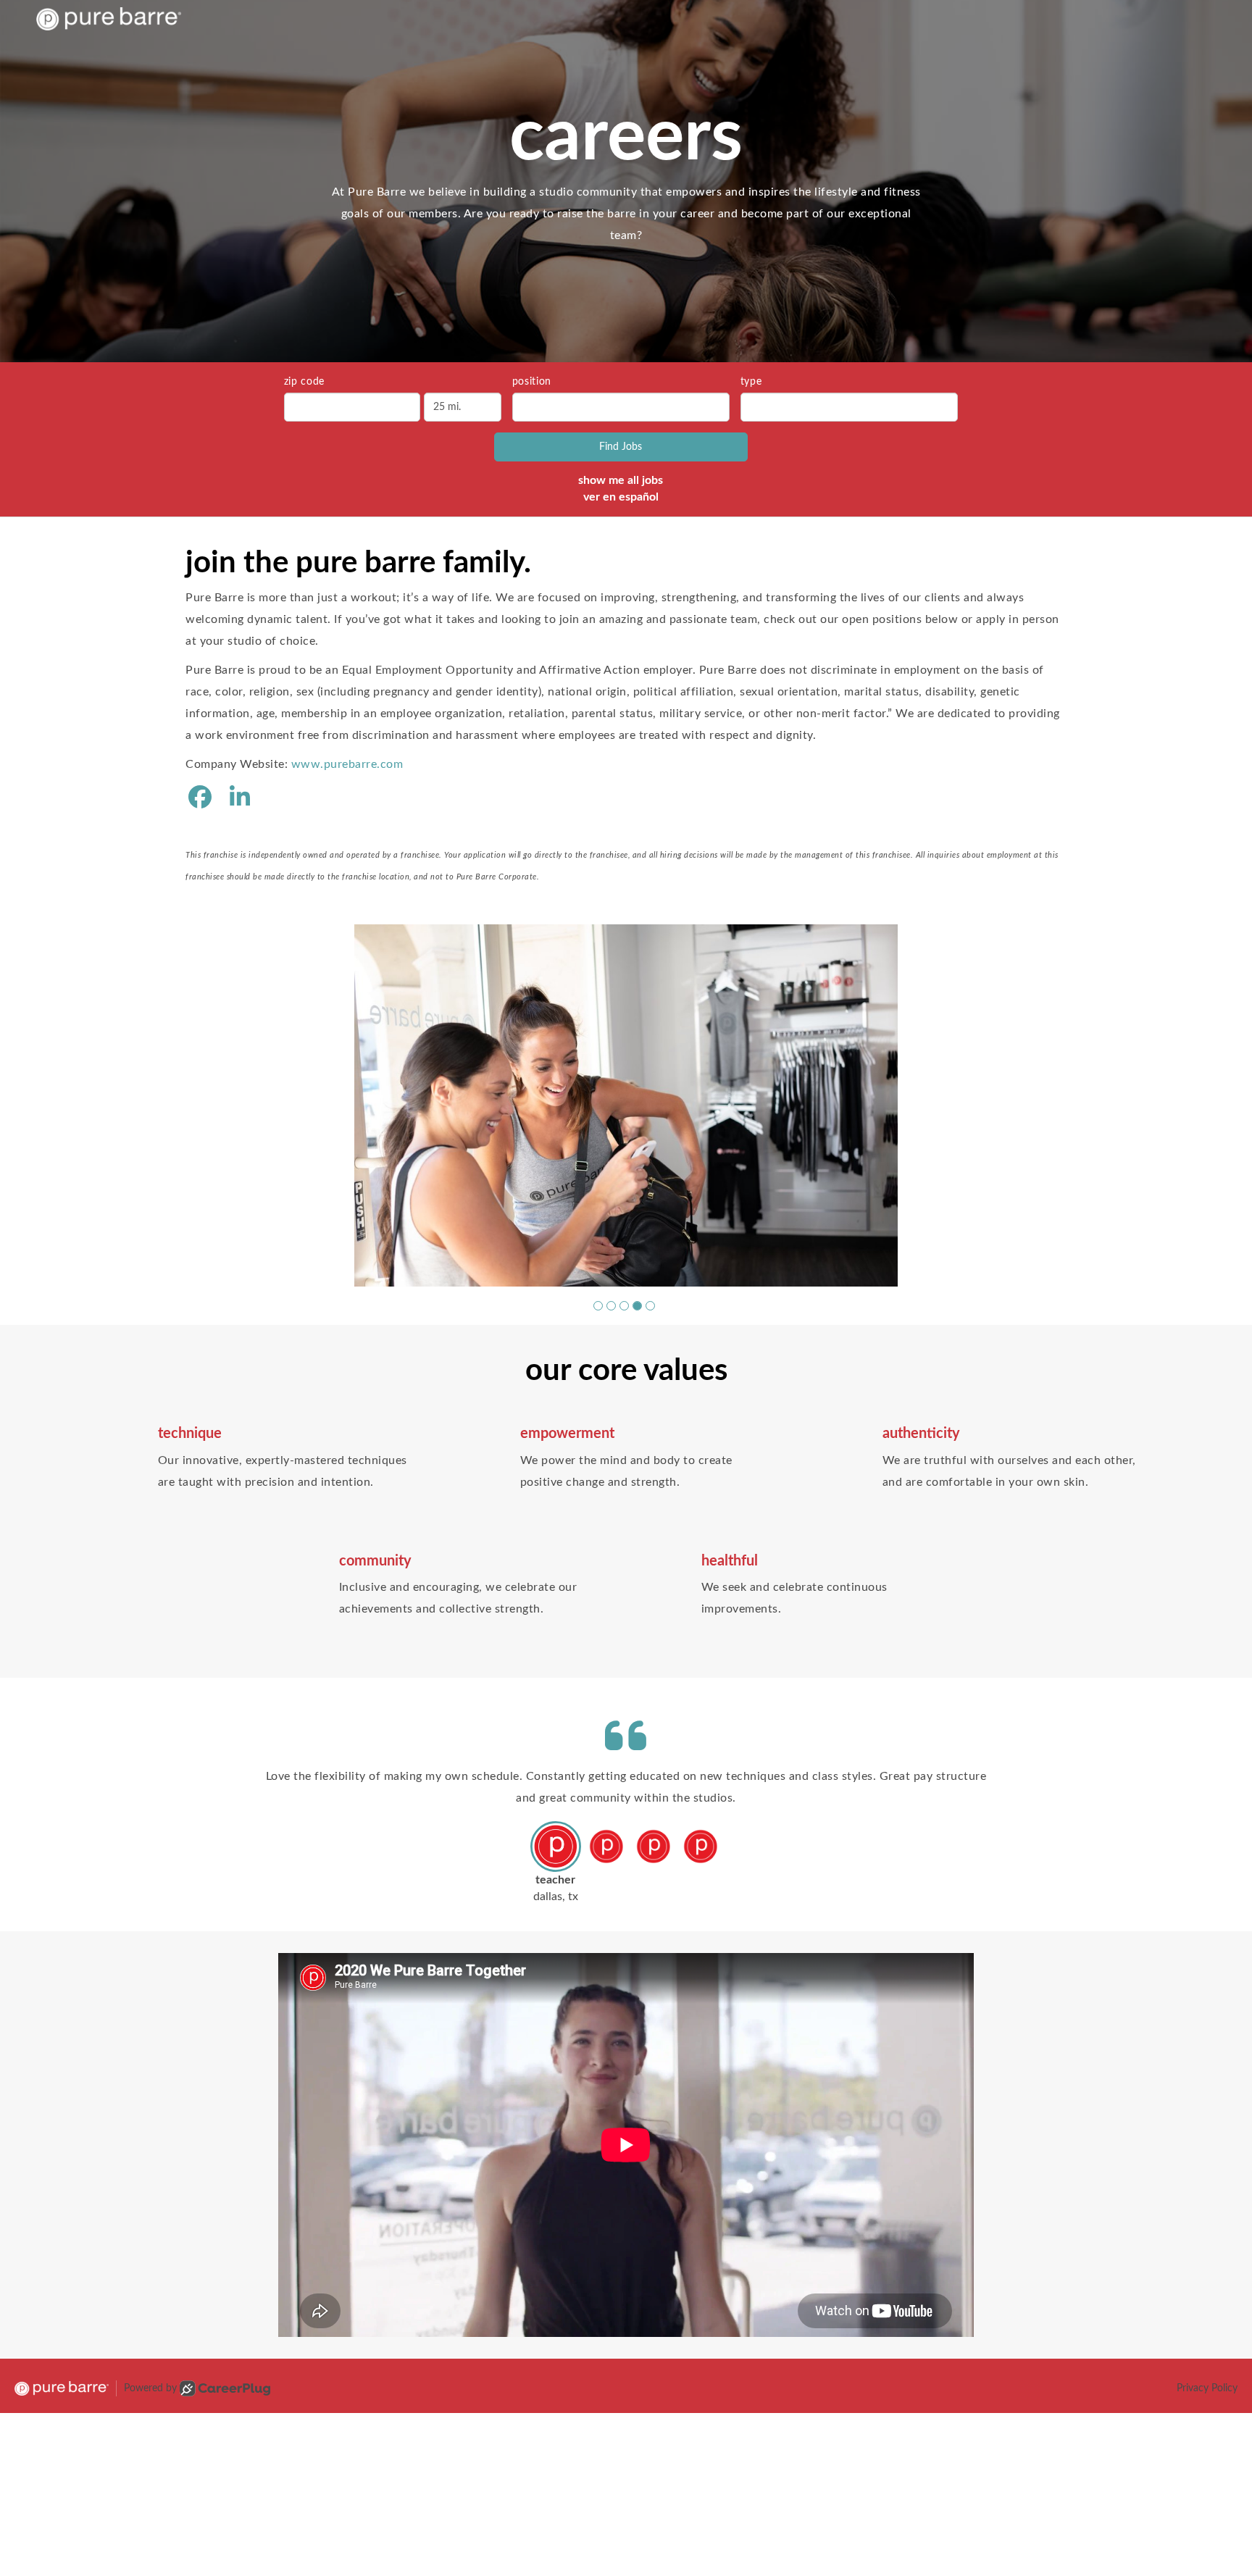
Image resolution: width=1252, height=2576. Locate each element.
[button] (598, 1237)
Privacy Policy (1207, 2320)
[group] (626, 1071)
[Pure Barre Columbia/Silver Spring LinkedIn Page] (240, 798)
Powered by (150, 2320)
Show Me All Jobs (621, 480)
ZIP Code (305, 382)
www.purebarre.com (347, 764)
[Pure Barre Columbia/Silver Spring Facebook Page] (200, 798)
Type (751, 382)
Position (532, 382)
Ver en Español (621, 497)
